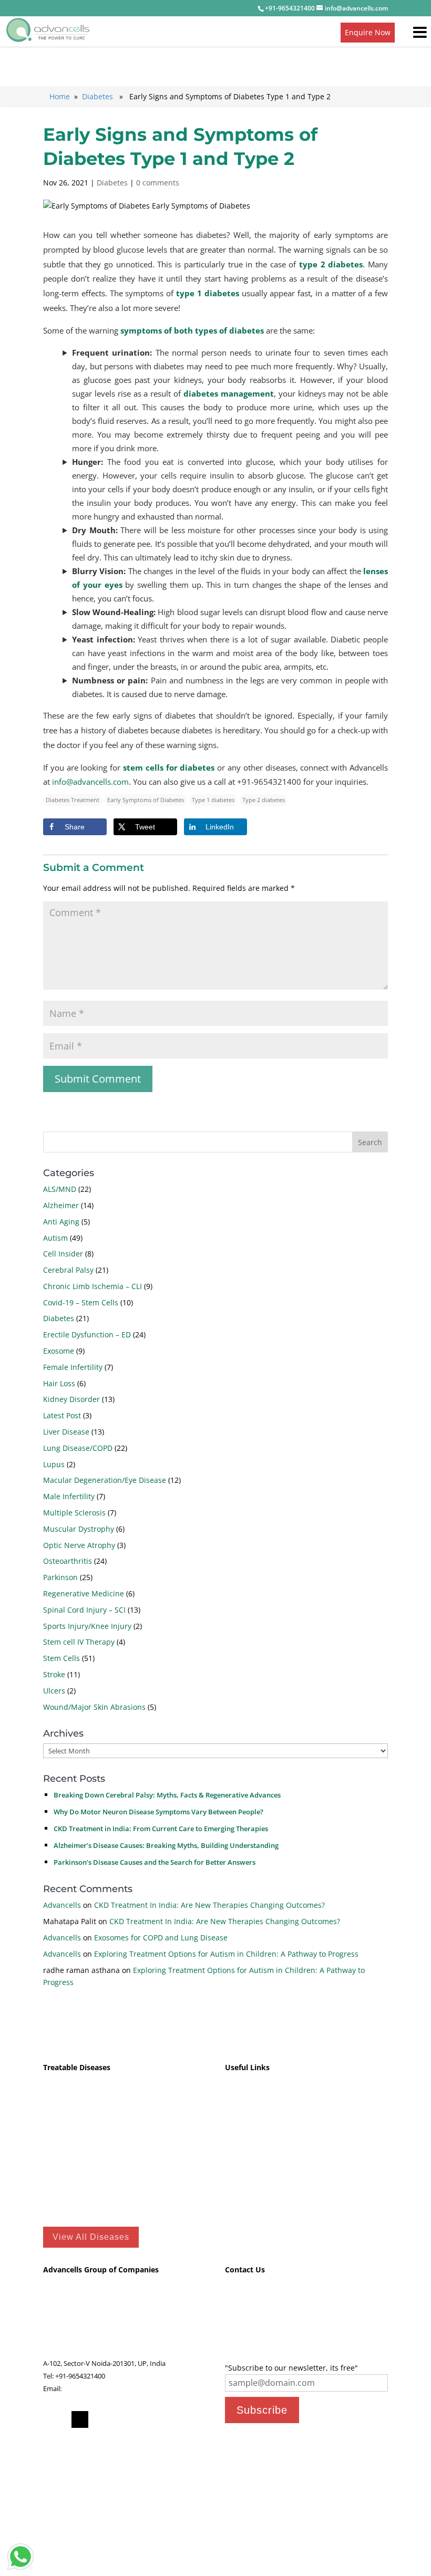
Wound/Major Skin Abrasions (94, 1707)
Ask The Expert (248, 2310)
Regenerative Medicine (84, 1593)
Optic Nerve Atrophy (79, 1545)
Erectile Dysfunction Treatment (98, 2193)
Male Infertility (69, 1496)
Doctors (237, 2323)
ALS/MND (60, 1189)
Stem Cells (61, 1658)
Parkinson (60, 1577)
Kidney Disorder (71, 1399)
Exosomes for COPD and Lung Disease (161, 1938)
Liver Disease (66, 1432)
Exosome (59, 1351)
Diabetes (98, 96)
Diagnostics (61, 2335)
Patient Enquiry (249, 2298)
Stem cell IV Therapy (79, 1642)
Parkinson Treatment (80, 2160)
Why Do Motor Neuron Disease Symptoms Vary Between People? (158, 1812)
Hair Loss (59, 1383)
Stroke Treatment (74, 2112)
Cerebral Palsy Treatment (88, 2177)
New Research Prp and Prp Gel (279, 2112)
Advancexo (60, 2323)
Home (60, 96)
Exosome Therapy (256, 2144)
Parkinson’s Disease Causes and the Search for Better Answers (155, 1862)
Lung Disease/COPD (78, 1448)
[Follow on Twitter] (80, 2419)
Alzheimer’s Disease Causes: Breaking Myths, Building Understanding (166, 1845)
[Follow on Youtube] (143, 2419)
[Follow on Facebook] (59, 2419)
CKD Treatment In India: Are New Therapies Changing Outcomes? (209, 1905)
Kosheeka (58, 2310)
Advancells (62, 1905)
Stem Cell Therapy (257, 2160)
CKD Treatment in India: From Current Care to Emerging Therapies (161, 1829)
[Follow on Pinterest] (101, 2419)
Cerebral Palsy (68, 1270)
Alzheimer (61, 1205)
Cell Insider (63, 1254)
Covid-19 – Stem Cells (81, 1302)
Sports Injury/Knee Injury (87, 1626)
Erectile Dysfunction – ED (87, 1334)
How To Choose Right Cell (270, 2128)
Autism (55, 1238)
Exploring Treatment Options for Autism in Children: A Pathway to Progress (226, 1954)
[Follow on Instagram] (164, 2419)
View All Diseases (91, 2237)
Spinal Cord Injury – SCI (84, 1610)
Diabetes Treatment (78, 2144)
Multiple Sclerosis (74, 1513)
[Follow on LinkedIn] (122, 2419)
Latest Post (62, 1415)
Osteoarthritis (68, 1561)
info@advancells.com (90, 782)
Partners (238, 2348)
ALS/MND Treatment (79, 2128)
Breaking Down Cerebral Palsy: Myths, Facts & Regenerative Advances (167, 1795)
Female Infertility (73, 1367)
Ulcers (54, 1691)
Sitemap (239, 2209)
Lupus (54, 1464)
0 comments (158, 183)
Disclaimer (244, 2193)
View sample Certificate (345, 2527)
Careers (237, 2335)
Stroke (54, 1674)
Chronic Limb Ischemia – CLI (93, 1286)
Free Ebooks (246, 2177)
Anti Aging (61, 1222)
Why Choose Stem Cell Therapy (280, 2096)
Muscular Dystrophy (79, 1529)
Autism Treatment (75, 2096)
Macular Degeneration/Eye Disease (105, 1480)
